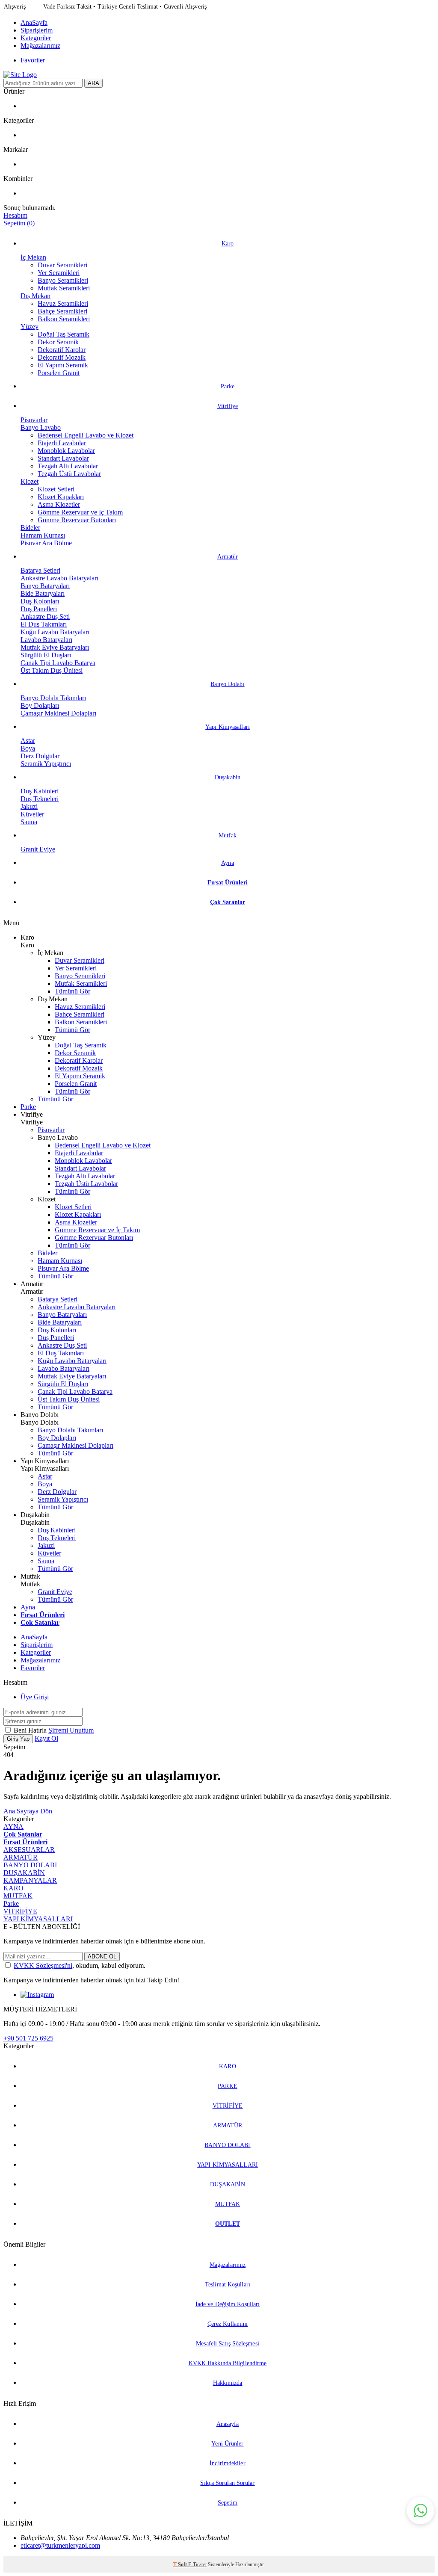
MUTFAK (18, 1896)
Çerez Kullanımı (228, 2324)
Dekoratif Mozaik (62, 357)
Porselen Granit (59, 373)
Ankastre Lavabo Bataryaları (59, 578)
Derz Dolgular (40, 756)
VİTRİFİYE (20, 1911)
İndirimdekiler (227, 2463)
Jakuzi (29, 806)
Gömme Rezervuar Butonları (77, 520)
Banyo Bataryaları (45, 586)
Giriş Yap (18, 1739)
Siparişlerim (37, 30)
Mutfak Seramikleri (64, 288)
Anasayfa (228, 2424)
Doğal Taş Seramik (64, 334)
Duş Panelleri (39, 609)
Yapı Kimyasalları (228, 727)
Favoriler (33, 60)
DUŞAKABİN (24, 1873)
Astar (28, 741)
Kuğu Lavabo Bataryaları (55, 632)
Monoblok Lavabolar (66, 451)
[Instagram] (37, 1995)
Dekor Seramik (58, 342)
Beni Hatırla (31, 1730)
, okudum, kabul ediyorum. (80, 1965)
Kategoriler (36, 38)
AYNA (13, 1826)
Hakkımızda (228, 2383)
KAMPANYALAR (30, 1880)
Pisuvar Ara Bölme (46, 543)
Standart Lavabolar (63, 458)
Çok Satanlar (228, 902)
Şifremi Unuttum (71, 1730)
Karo (228, 244)
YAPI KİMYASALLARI (38, 1919)
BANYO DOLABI (30, 1865)
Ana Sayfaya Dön (28, 1811)
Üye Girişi (35, 1697)
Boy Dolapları (40, 705)
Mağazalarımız (40, 46)
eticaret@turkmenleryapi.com (60, 2545)
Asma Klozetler (59, 504)
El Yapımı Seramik (63, 365)
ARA (93, 83)
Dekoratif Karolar (62, 350)
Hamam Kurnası (43, 535)
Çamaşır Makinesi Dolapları (58, 713)
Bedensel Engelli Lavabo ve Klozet (86, 435)
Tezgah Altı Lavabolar (68, 466)
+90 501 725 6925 (28, 2038)
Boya (28, 748)
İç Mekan (33, 257)
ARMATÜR (21, 1857)
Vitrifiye (228, 406)
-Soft (181, 2564)
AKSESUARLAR (29, 1850)
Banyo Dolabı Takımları (53, 698)
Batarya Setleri (40, 570)
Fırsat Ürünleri (228, 883)
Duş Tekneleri (40, 799)
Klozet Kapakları (61, 497)
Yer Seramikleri (59, 273)
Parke (228, 386)
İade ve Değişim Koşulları (228, 2304)
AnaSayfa (34, 22)
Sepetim (228, 2503)
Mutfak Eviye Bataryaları (55, 647)
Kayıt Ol (46, 1738)
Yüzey (30, 327)
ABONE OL (102, 1956)
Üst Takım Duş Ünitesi (52, 670)
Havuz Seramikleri (63, 303)
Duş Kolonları (40, 601)
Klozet (30, 481)
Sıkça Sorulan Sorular (227, 2483)
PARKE (228, 2086)
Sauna (29, 822)
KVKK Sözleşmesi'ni (43, 1965)
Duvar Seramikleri (62, 265)
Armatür (228, 557)
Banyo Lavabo (41, 427)
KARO (13, 1888)
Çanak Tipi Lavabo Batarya (58, 663)
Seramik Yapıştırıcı (46, 764)
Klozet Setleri (56, 489)
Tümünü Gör (73, 991)
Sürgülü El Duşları (46, 655)
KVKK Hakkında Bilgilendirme (228, 2363)
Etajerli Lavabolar (62, 443)
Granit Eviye (38, 849)
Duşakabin (228, 777)
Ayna (227, 863)
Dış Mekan (36, 296)
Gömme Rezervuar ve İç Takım (80, 512)
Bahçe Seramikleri (62, 311)
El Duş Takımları (44, 624)
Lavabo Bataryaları (46, 640)
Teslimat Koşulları (228, 2285)
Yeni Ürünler (227, 2444)
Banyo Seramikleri (63, 280)
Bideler (30, 528)
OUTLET (228, 2224)
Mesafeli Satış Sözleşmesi (228, 2344)
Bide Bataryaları (43, 593)
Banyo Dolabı (227, 684)
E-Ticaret (197, 2564)
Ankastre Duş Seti (45, 617)
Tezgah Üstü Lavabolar (69, 474)
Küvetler (32, 814)
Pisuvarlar (34, 420)
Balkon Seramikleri (64, 319)
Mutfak (228, 835)
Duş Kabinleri (40, 791)
